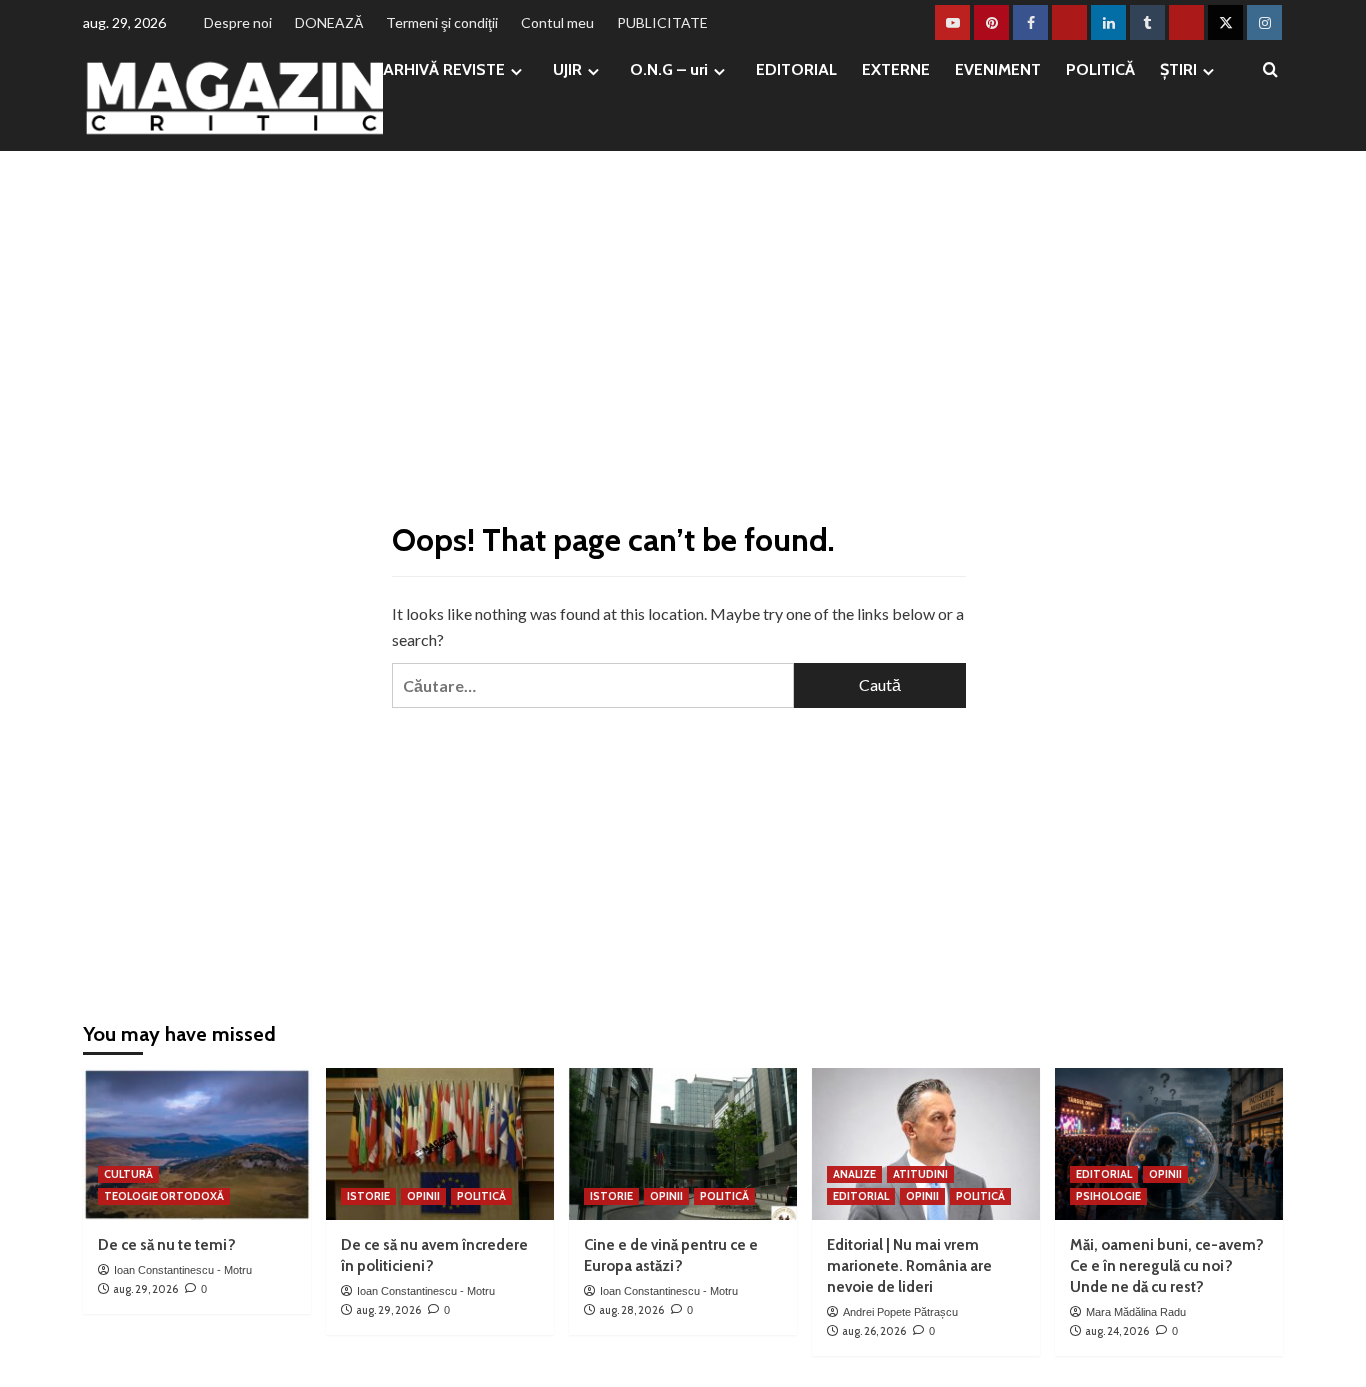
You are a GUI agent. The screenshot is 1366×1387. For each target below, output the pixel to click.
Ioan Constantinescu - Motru (183, 1270)
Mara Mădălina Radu (1136, 1312)
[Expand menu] (516, 71)
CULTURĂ (128, 1174)
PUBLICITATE (662, 22)
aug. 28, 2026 (631, 1310)
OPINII (423, 1196)
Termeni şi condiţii (442, 22)
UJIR (567, 69)
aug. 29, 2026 (145, 1289)
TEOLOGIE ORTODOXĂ (164, 1196)
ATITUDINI (920, 1174)
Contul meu (557, 22)
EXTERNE (896, 69)
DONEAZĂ (329, 22)
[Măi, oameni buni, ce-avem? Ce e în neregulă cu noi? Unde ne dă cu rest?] (1169, 1144)
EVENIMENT (998, 69)
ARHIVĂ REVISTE (444, 69)
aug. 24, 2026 (1117, 1331)
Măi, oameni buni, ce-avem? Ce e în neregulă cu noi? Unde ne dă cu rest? (1167, 1266)
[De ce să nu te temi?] (197, 1144)
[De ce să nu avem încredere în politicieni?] (440, 1144)
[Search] (1270, 70)
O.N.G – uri (669, 69)
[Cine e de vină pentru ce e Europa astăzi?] (683, 1144)
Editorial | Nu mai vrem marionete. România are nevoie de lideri (909, 1266)
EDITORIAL (796, 69)
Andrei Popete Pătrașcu (900, 1312)
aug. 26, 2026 (874, 1331)
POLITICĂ (1100, 69)
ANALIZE (854, 1174)
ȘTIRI (1178, 69)
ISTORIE (368, 1196)
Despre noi (238, 22)
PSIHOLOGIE (1108, 1196)
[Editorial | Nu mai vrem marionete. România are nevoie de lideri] (926, 1144)
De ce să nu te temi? (167, 1245)
